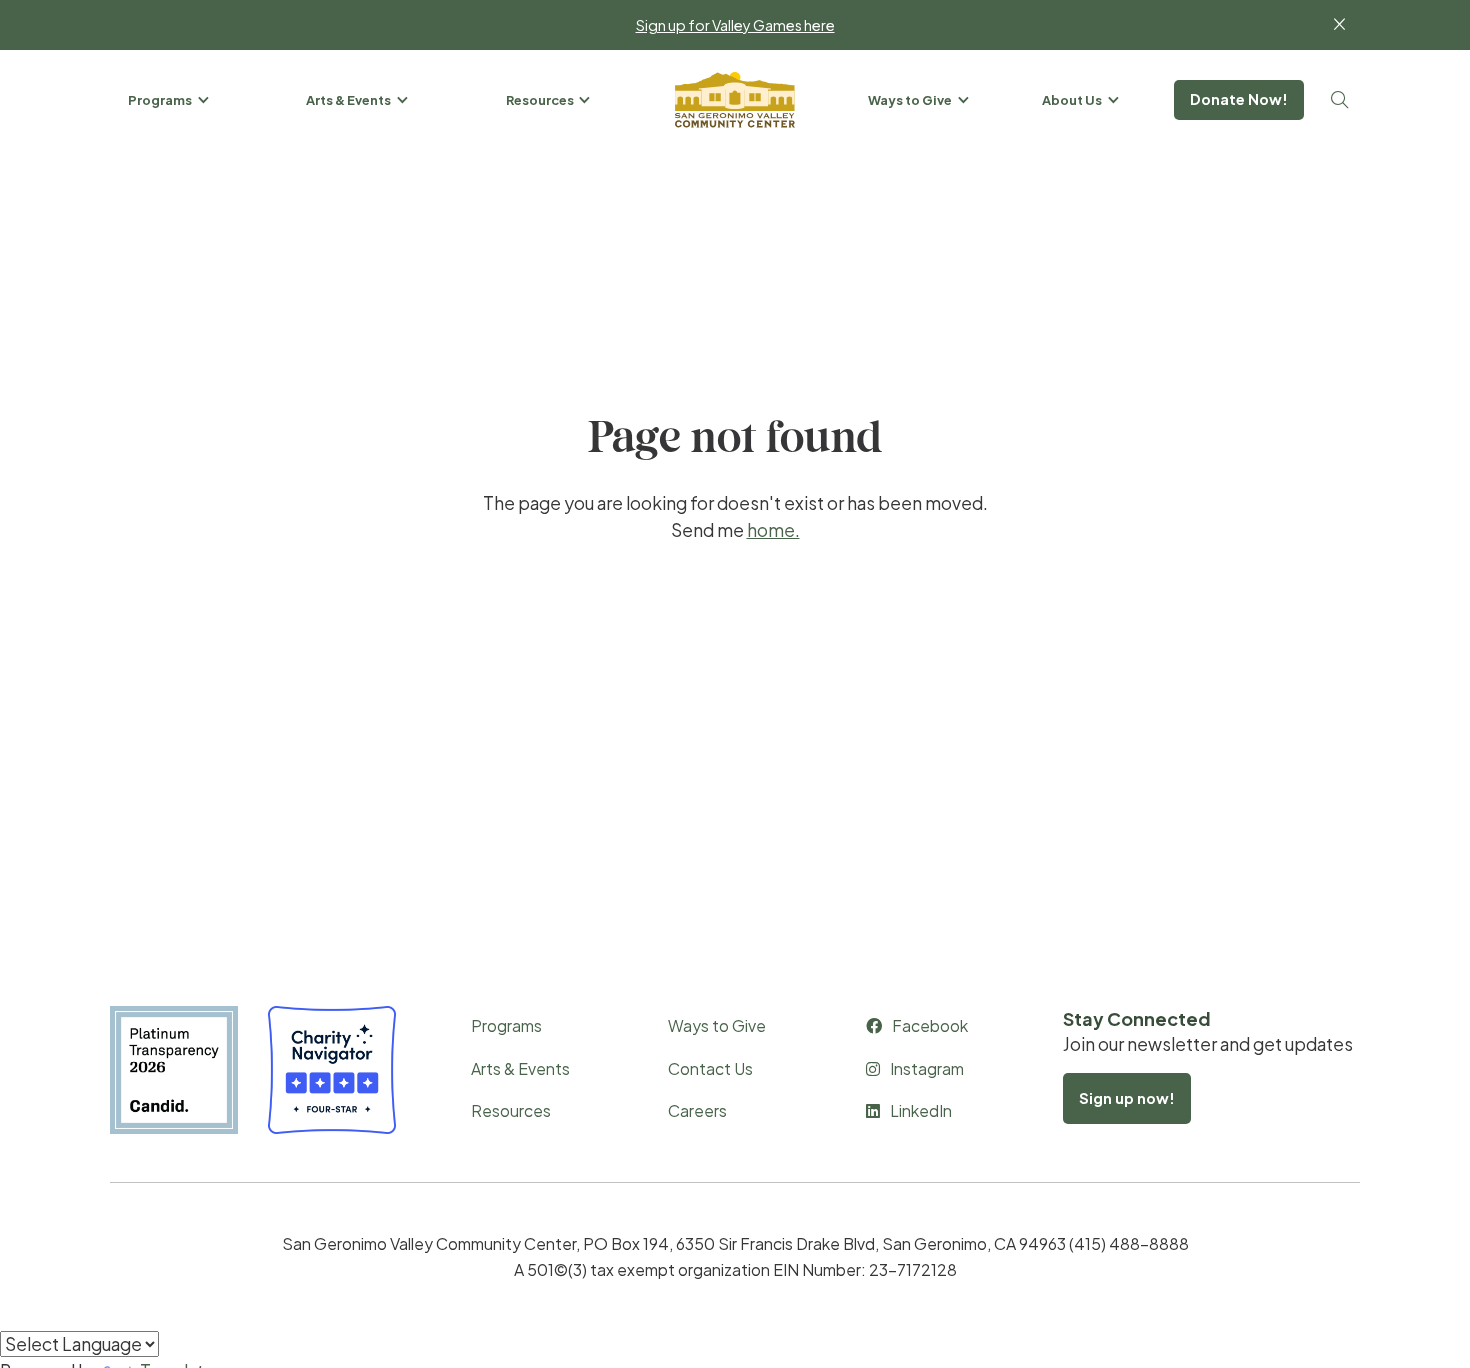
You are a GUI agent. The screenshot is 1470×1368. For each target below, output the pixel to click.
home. (773, 530)
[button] (170, 100)
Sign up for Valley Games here (735, 25)
